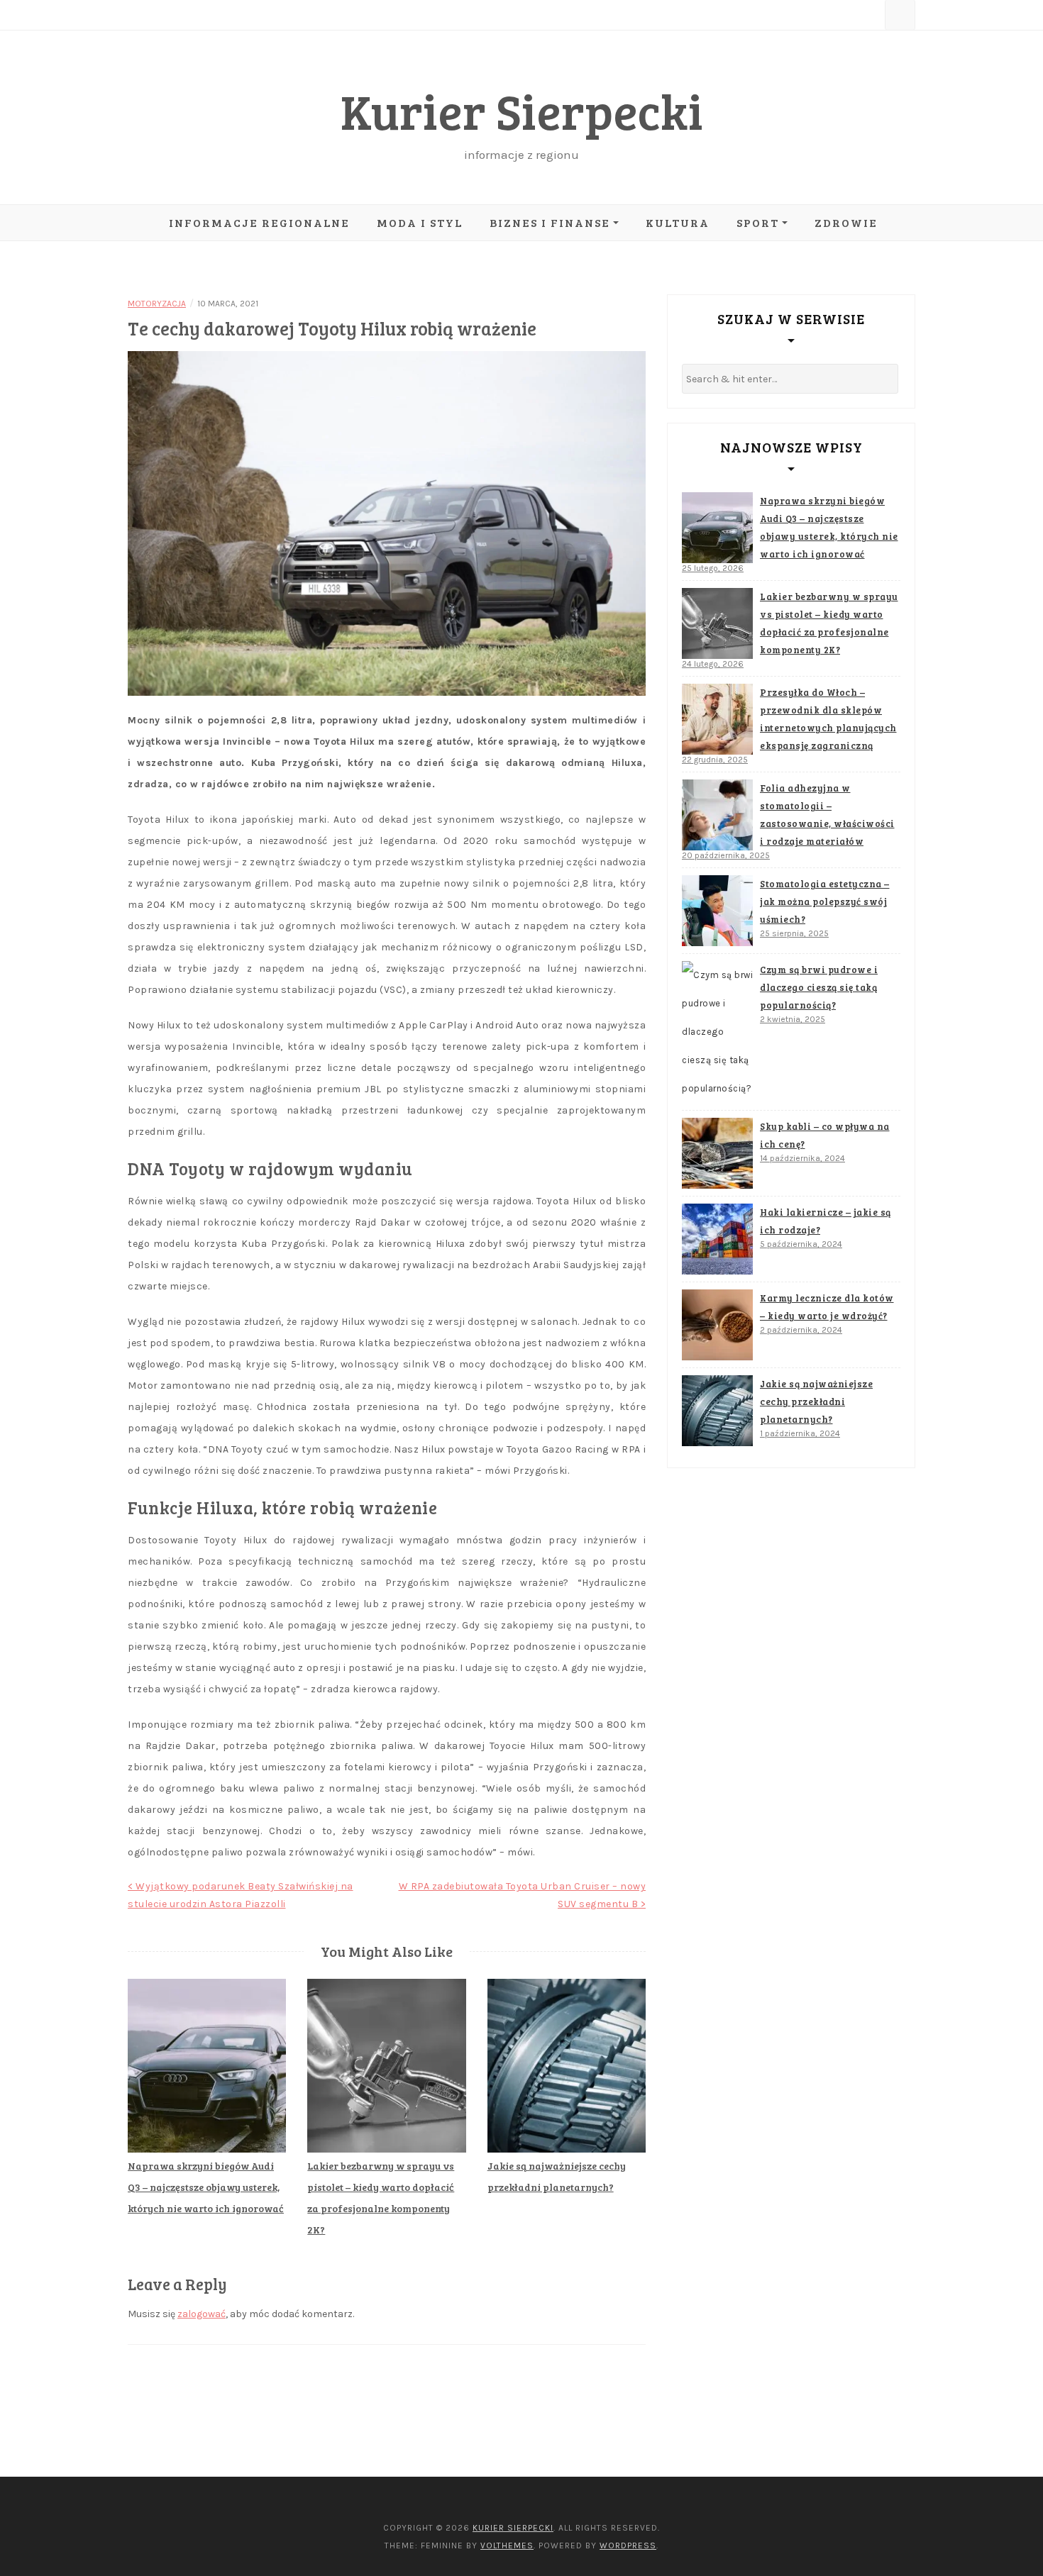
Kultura (678, 222)
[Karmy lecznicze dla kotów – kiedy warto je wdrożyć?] (717, 1325)
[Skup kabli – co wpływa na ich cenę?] (717, 1153)
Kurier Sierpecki (522, 110)
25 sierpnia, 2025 (794, 933)
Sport (758, 222)
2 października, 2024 (801, 1330)
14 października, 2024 (802, 1158)
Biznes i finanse (550, 222)
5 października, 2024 (801, 1244)
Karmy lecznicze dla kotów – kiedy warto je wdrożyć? (827, 1307)
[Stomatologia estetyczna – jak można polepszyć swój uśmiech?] (717, 911)
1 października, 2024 (800, 1433)
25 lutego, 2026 (713, 568)
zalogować (202, 2314)
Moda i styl (420, 222)
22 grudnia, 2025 (715, 760)
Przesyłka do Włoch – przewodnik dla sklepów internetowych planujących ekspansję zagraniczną (828, 719)
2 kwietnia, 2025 (793, 1019)
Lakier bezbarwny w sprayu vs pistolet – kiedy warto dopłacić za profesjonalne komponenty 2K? (829, 623)
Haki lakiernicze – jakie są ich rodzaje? (826, 1221)
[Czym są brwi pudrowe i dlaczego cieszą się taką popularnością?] (717, 1032)
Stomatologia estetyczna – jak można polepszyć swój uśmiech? (825, 901)
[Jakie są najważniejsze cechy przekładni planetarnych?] (717, 1411)
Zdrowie (846, 222)
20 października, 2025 (726, 855)
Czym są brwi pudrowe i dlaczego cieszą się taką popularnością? (819, 987)
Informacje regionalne (259, 222)
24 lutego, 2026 (713, 664)
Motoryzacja (157, 304)
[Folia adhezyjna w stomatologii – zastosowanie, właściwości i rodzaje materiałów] (717, 815)
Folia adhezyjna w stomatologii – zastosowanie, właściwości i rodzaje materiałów (827, 815)
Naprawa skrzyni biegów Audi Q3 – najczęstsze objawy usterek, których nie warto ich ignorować (206, 2187)
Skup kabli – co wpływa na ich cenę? (825, 1135)
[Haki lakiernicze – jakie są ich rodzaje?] (717, 1239)
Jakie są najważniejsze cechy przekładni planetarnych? (816, 1401)
